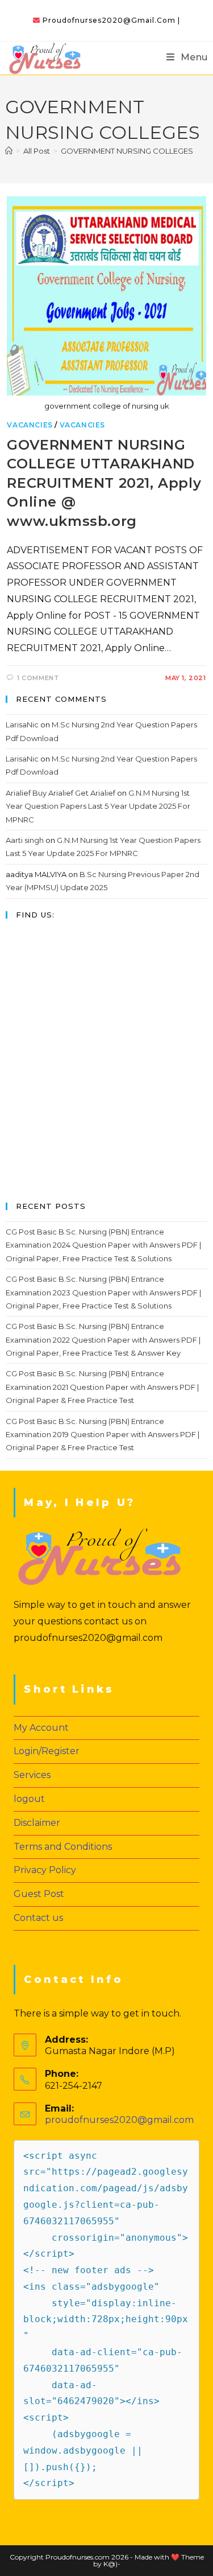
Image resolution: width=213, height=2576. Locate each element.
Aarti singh (25, 840)
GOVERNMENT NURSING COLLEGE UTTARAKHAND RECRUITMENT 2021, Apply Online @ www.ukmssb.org (104, 483)
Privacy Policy (45, 1870)
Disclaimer (37, 1823)
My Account (41, 1728)
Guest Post (39, 1894)
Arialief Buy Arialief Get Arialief (60, 793)
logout (29, 1799)
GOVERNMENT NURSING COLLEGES (127, 151)
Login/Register (47, 1751)
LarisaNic (22, 725)
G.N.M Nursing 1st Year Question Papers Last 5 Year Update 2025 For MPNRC (98, 806)
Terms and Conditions (63, 1847)
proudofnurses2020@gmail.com (119, 2120)
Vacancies (30, 425)
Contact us (38, 1918)
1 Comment (38, 678)
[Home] (9, 151)
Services (32, 1775)
